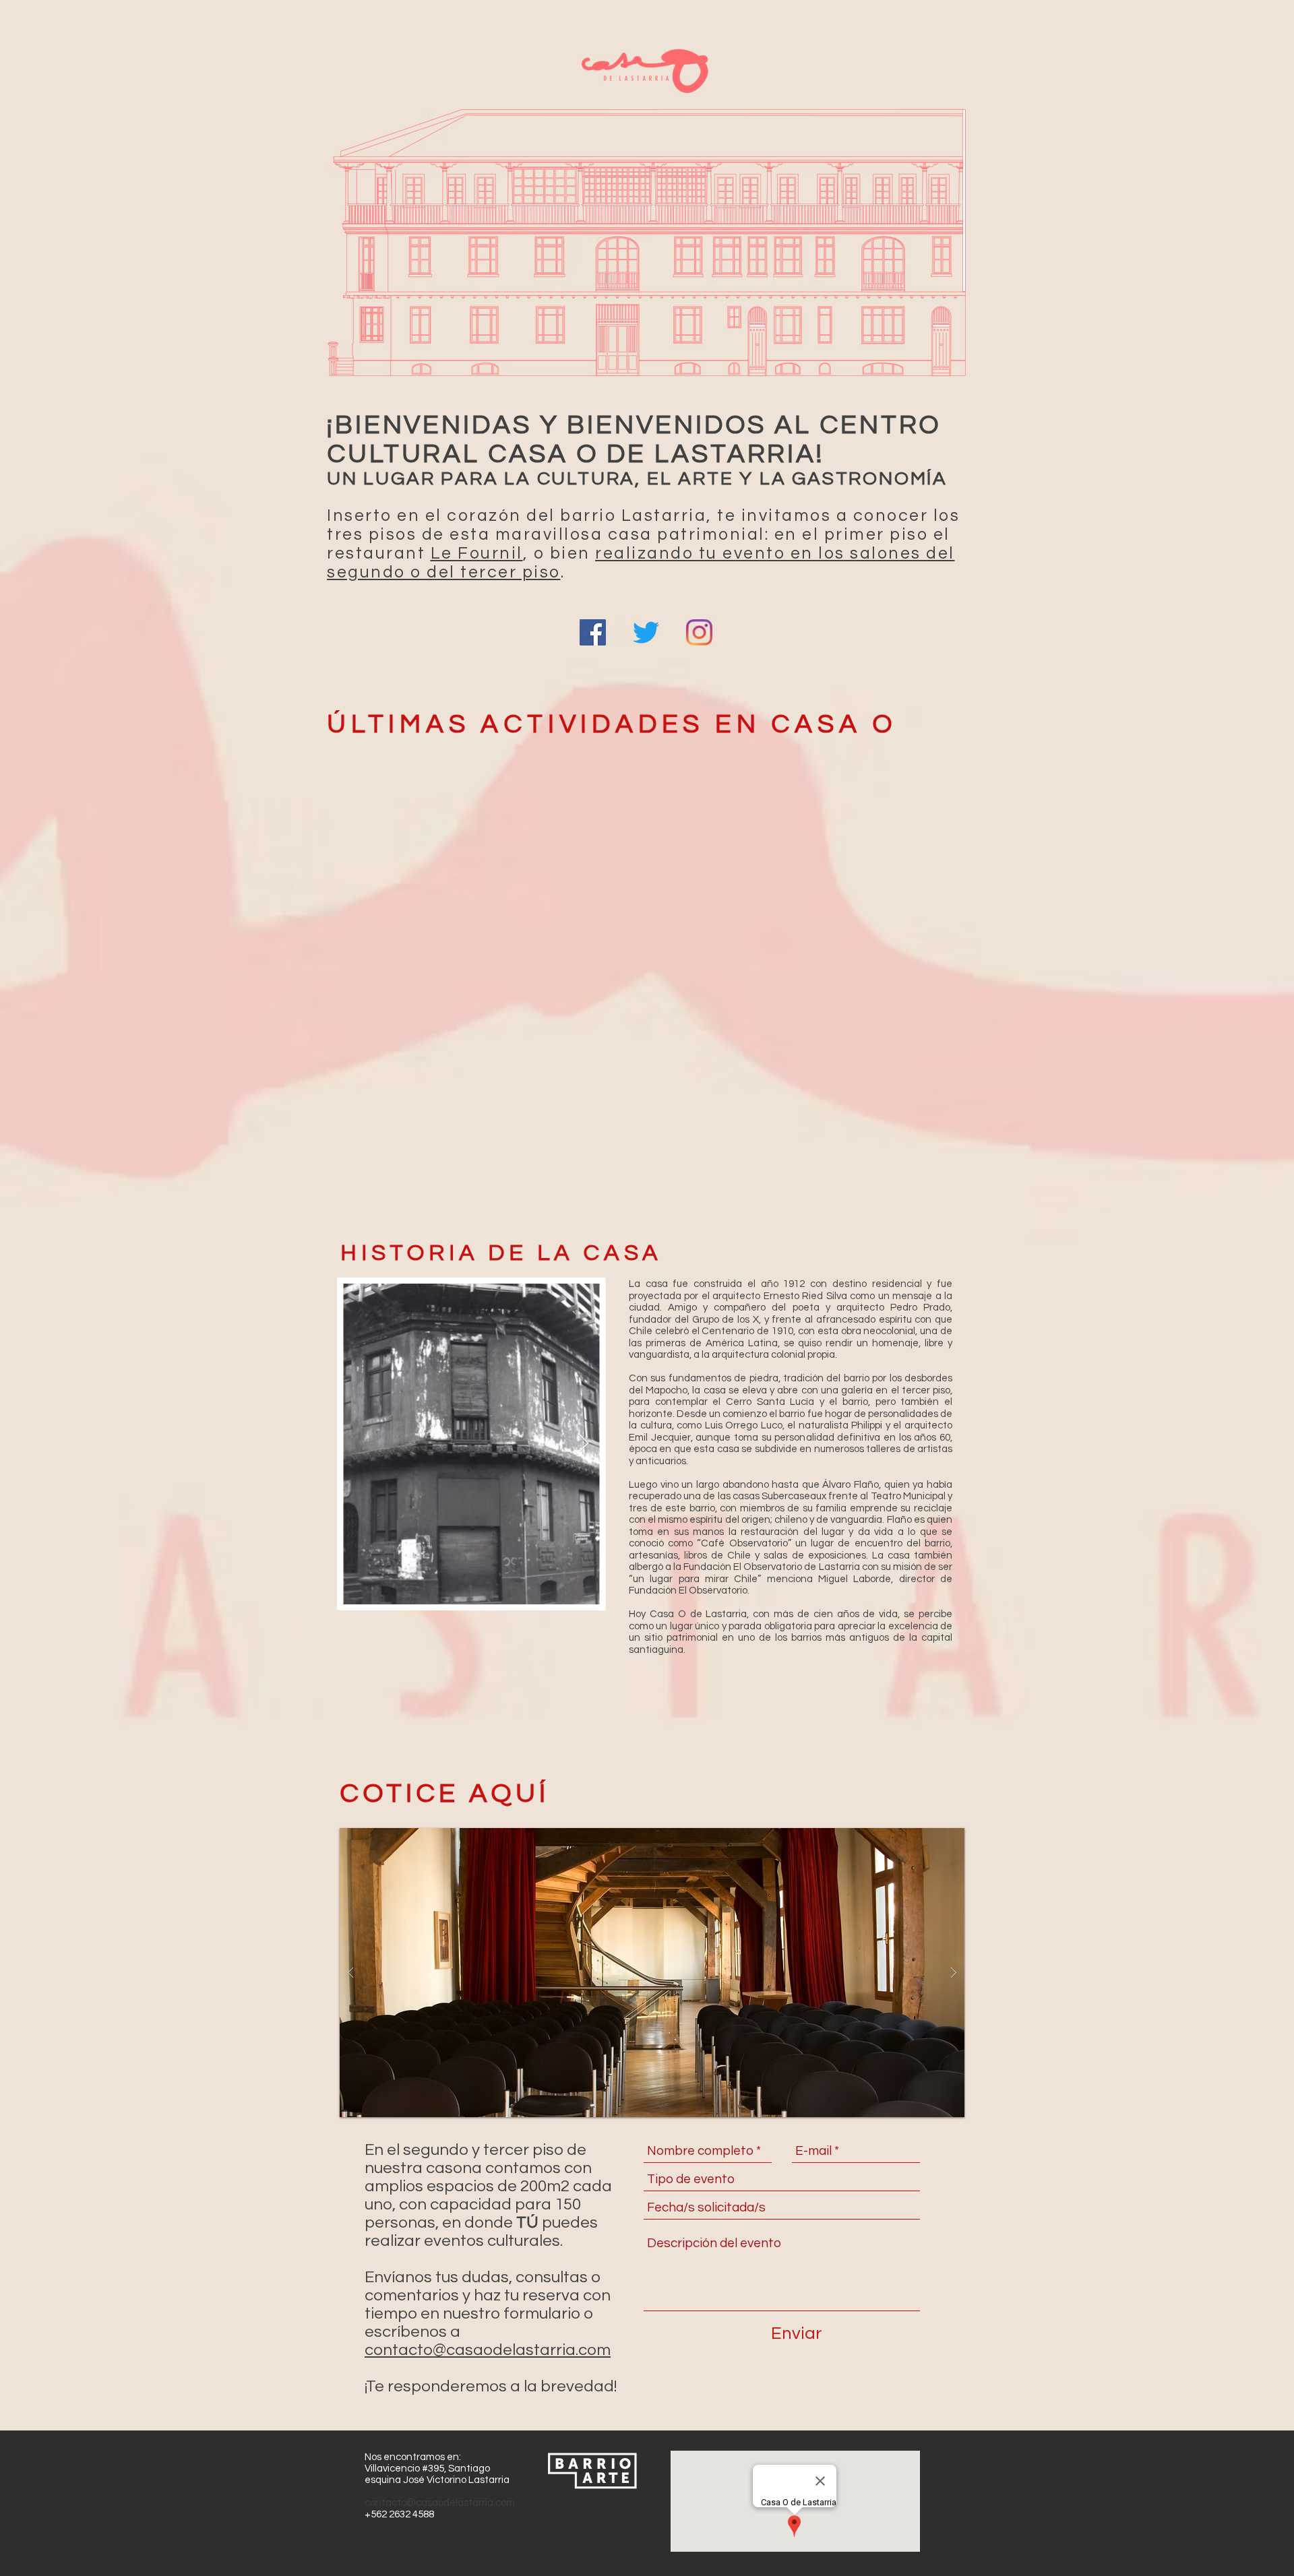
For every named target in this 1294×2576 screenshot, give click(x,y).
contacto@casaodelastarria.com (488, 2350)
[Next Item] (584, 1444)
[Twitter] (646, 632)
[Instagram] (699, 632)
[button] (652, 1973)
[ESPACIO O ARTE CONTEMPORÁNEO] (647, 197)
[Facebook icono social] (593, 632)
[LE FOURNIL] (647, 336)
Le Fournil (477, 553)
